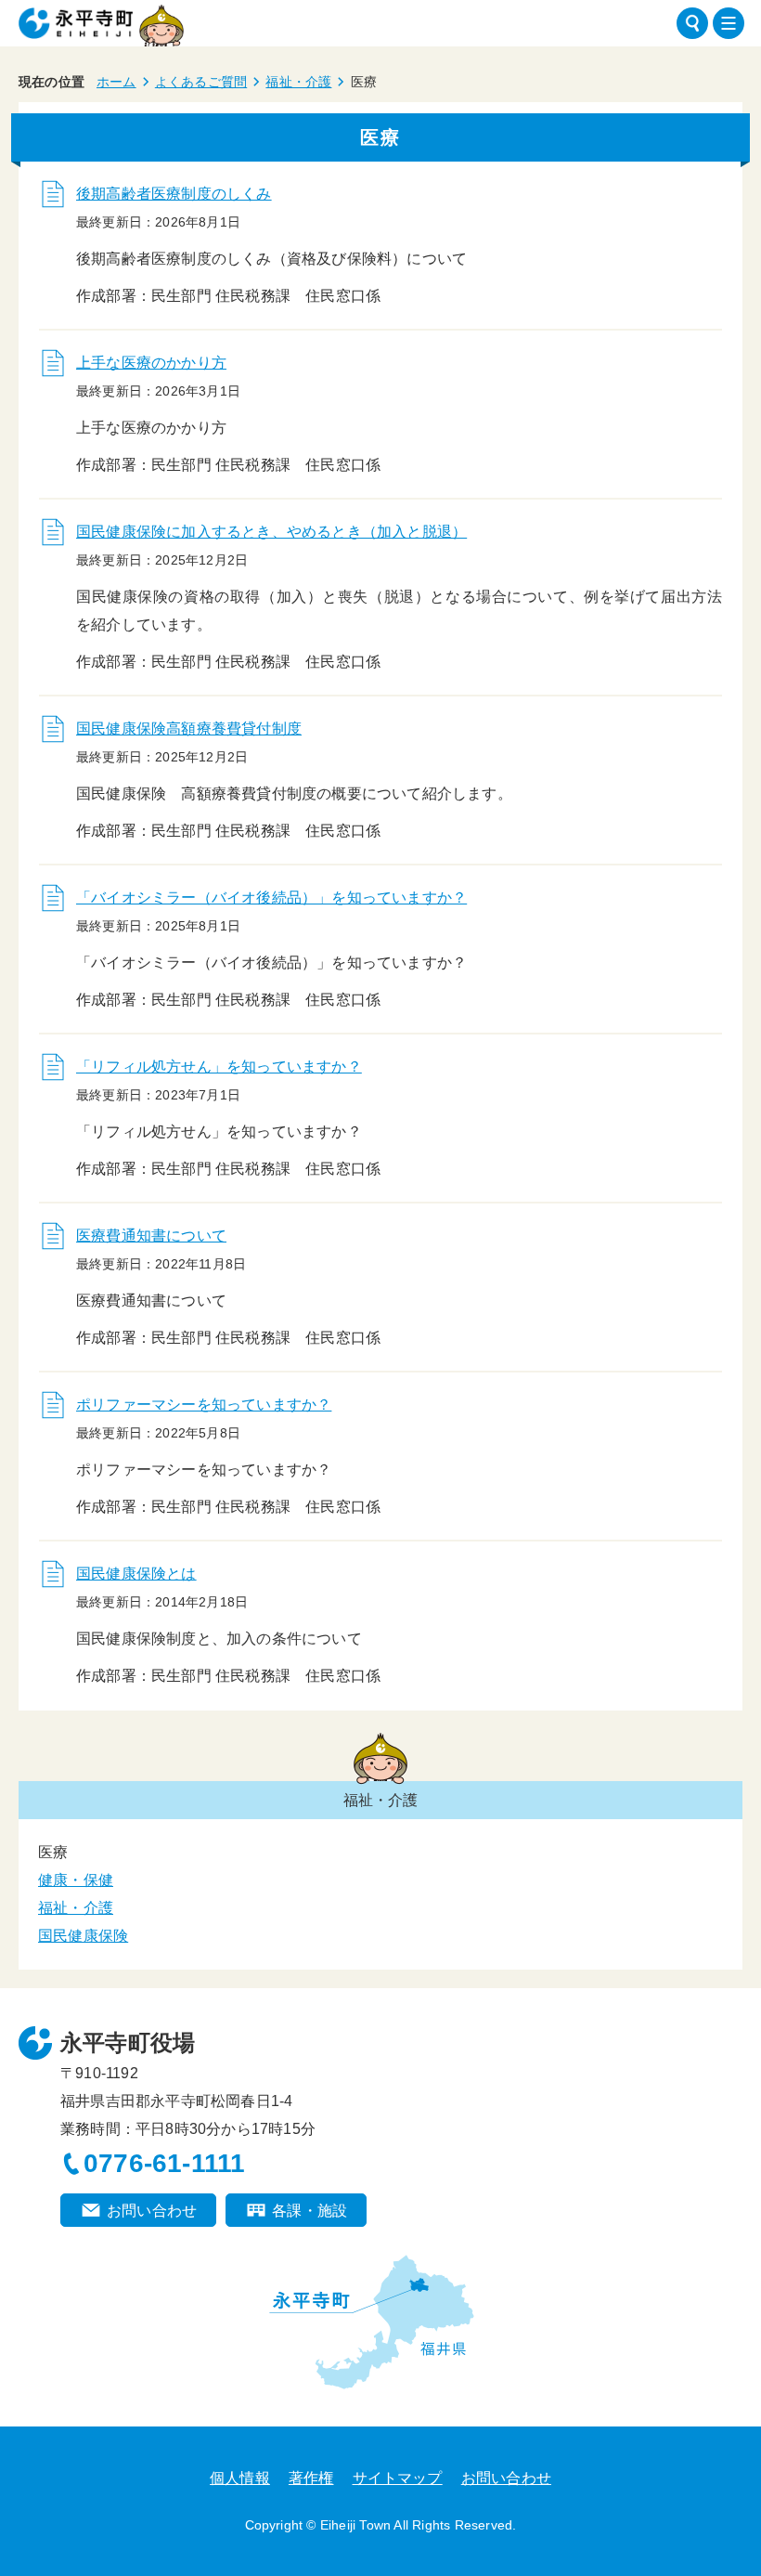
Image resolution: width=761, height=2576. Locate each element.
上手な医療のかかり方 (151, 363)
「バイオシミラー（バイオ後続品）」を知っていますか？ (271, 898)
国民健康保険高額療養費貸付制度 (189, 729)
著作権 (311, 2478)
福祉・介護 (298, 82)
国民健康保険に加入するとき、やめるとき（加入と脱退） (271, 532)
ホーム (116, 82)
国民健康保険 (83, 1936)
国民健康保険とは (136, 1574)
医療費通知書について (151, 1236)
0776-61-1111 (164, 2163)
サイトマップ (398, 2478)
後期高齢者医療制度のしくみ (174, 194)
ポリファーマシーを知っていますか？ (204, 1405)
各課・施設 (310, 2211)
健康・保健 (76, 1880)
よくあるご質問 (201, 82)
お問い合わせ (152, 2211)
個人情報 (240, 2478)
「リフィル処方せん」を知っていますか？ (219, 1067)
